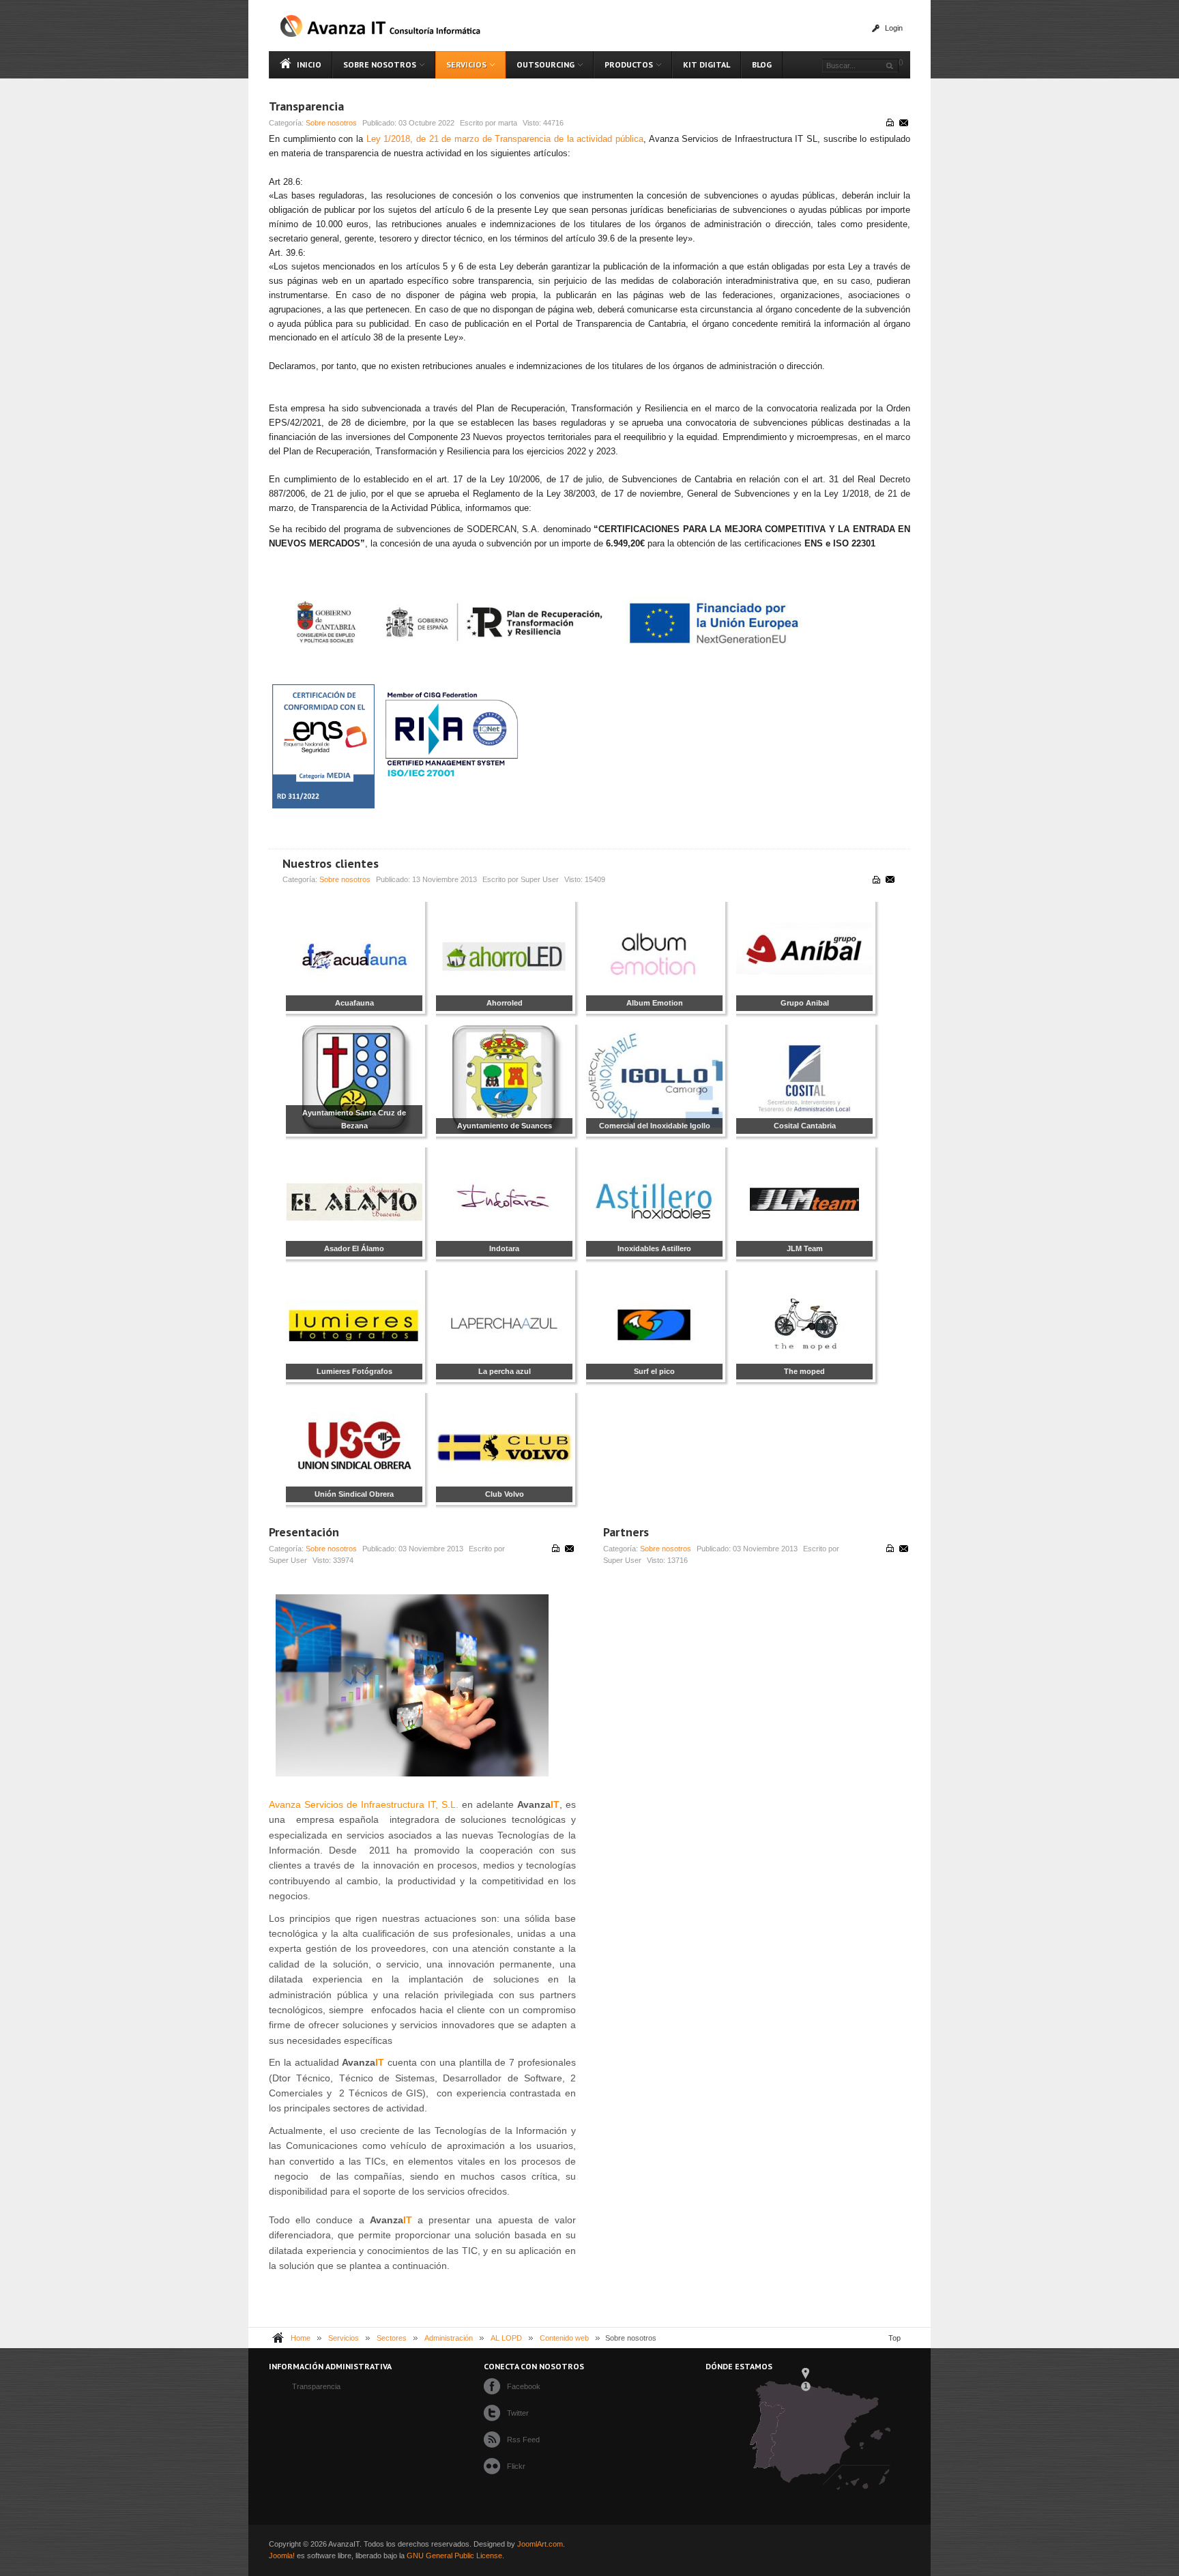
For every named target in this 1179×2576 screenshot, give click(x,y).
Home (301, 2338)
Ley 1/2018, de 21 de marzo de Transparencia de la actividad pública (505, 139)
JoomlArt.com (540, 2544)
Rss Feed (523, 2440)
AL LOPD (506, 2338)
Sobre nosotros (331, 123)
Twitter (518, 2413)
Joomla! (282, 2556)
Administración (449, 2338)
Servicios (344, 2338)
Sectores (392, 2338)
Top (894, 2338)
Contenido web (564, 2338)
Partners (626, 1532)
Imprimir (890, 123)
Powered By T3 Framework (884, 2550)
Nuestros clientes (331, 863)
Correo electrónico (903, 123)
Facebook (524, 2386)
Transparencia (306, 106)
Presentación (304, 1532)
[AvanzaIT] (381, 26)
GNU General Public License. (455, 2556)
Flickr (516, 2466)
